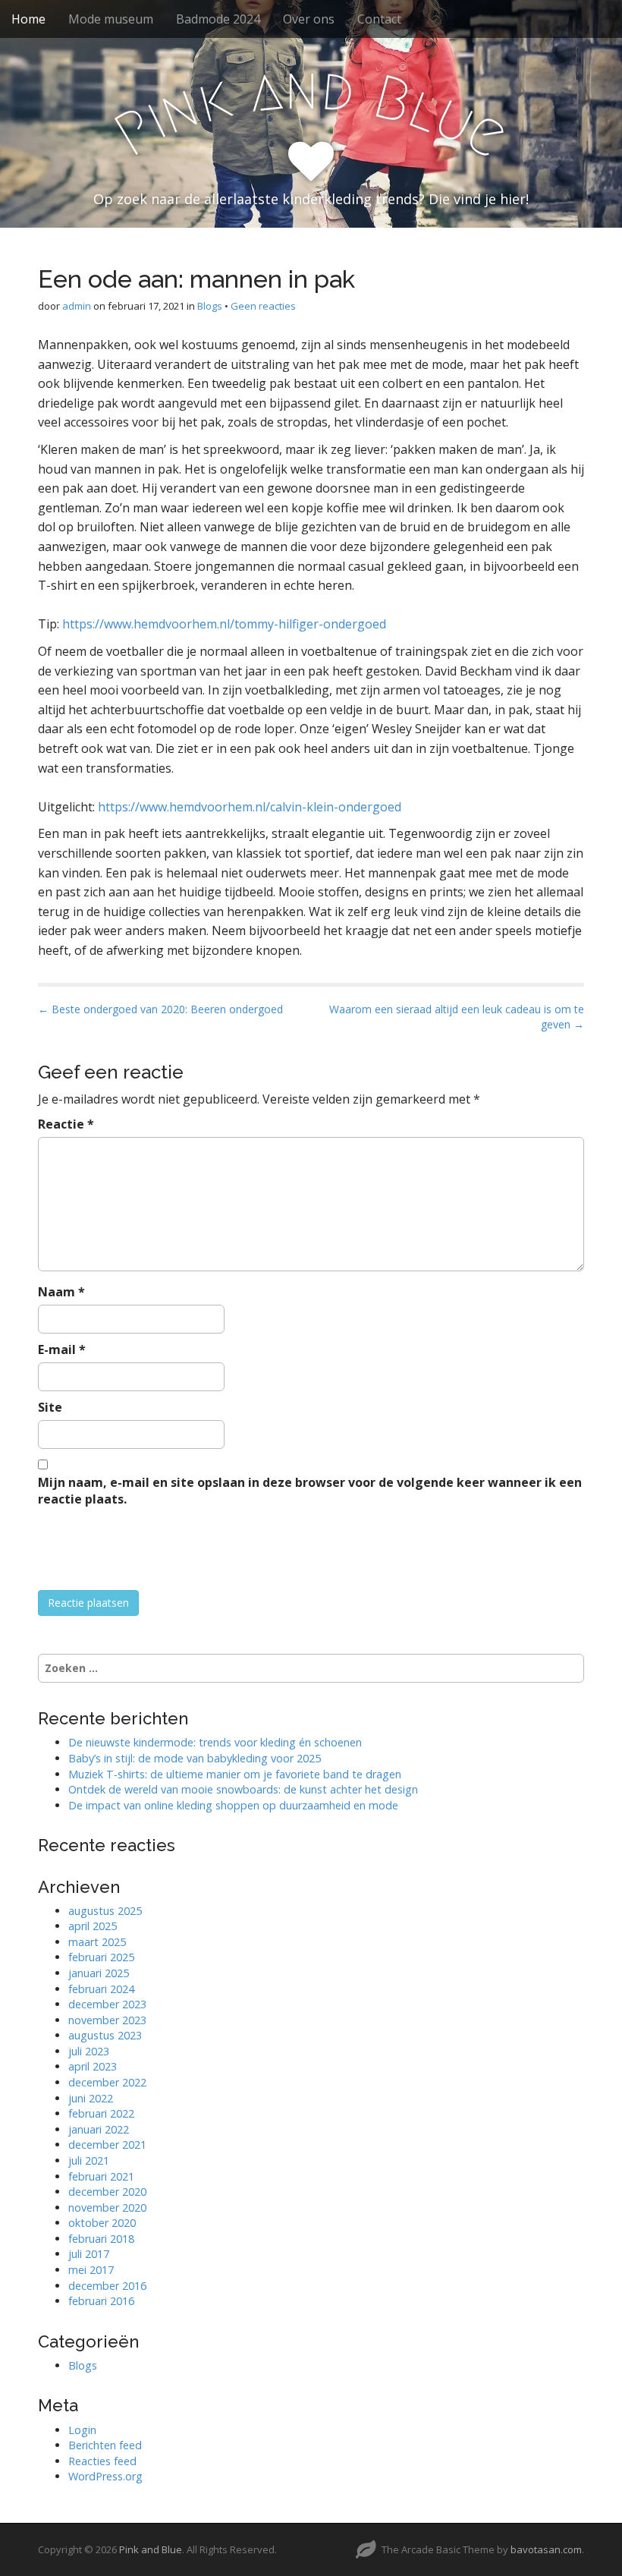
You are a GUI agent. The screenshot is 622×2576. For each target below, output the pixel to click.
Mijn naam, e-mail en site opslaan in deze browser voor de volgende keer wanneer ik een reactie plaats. (310, 1491)
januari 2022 (99, 2129)
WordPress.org (105, 2476)
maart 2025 (97, 1942)
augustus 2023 (105, 2035)
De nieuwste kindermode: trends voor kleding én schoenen (215, 1742)
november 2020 (107, 2208)
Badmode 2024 (218, 19)
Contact (379, 19)
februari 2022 (101, 2113)
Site (50, 1407)
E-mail (62, 1349)
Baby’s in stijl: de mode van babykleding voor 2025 (195, 1758)
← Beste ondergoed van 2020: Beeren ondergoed (160, 1009)
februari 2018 (101, 2239)
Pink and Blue (151, 2549)
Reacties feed (102, 2461)
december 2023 (107, 2004)
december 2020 (107, 2192)
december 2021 (107, 2145)
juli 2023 (89, 2051)
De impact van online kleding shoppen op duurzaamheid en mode (233, 1805)
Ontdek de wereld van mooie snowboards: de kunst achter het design (243, 1789)
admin (77, 306)
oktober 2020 (102, 2223)
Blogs (210, 306)
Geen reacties (263, 306)
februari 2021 (101, 2176)
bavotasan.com (546, 2549)
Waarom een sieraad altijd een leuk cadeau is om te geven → (457, 1017)
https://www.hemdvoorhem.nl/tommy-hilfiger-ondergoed (224, 624)
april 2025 (93, 1926)
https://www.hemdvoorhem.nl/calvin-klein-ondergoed (250, 807)
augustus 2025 (105, 1911)
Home (28, 19)
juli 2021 (89, 2160)
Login (82, 2430)
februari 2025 (101, 1957)
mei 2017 (91, 2270)
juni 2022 (91, 2098)
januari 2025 (99, 1973)
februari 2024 (101, 1989)
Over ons (309, 19)
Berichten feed (105, 2445)
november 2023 (107, 2020)
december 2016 (107, 2286)
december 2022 (107, 2082)
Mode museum (111, 19)
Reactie (66, 1124)
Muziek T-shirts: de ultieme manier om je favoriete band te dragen (235, 1774)
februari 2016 (101, 2301)
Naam (61, 1292)
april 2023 (93, 2066)
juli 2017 (89, 2254)
